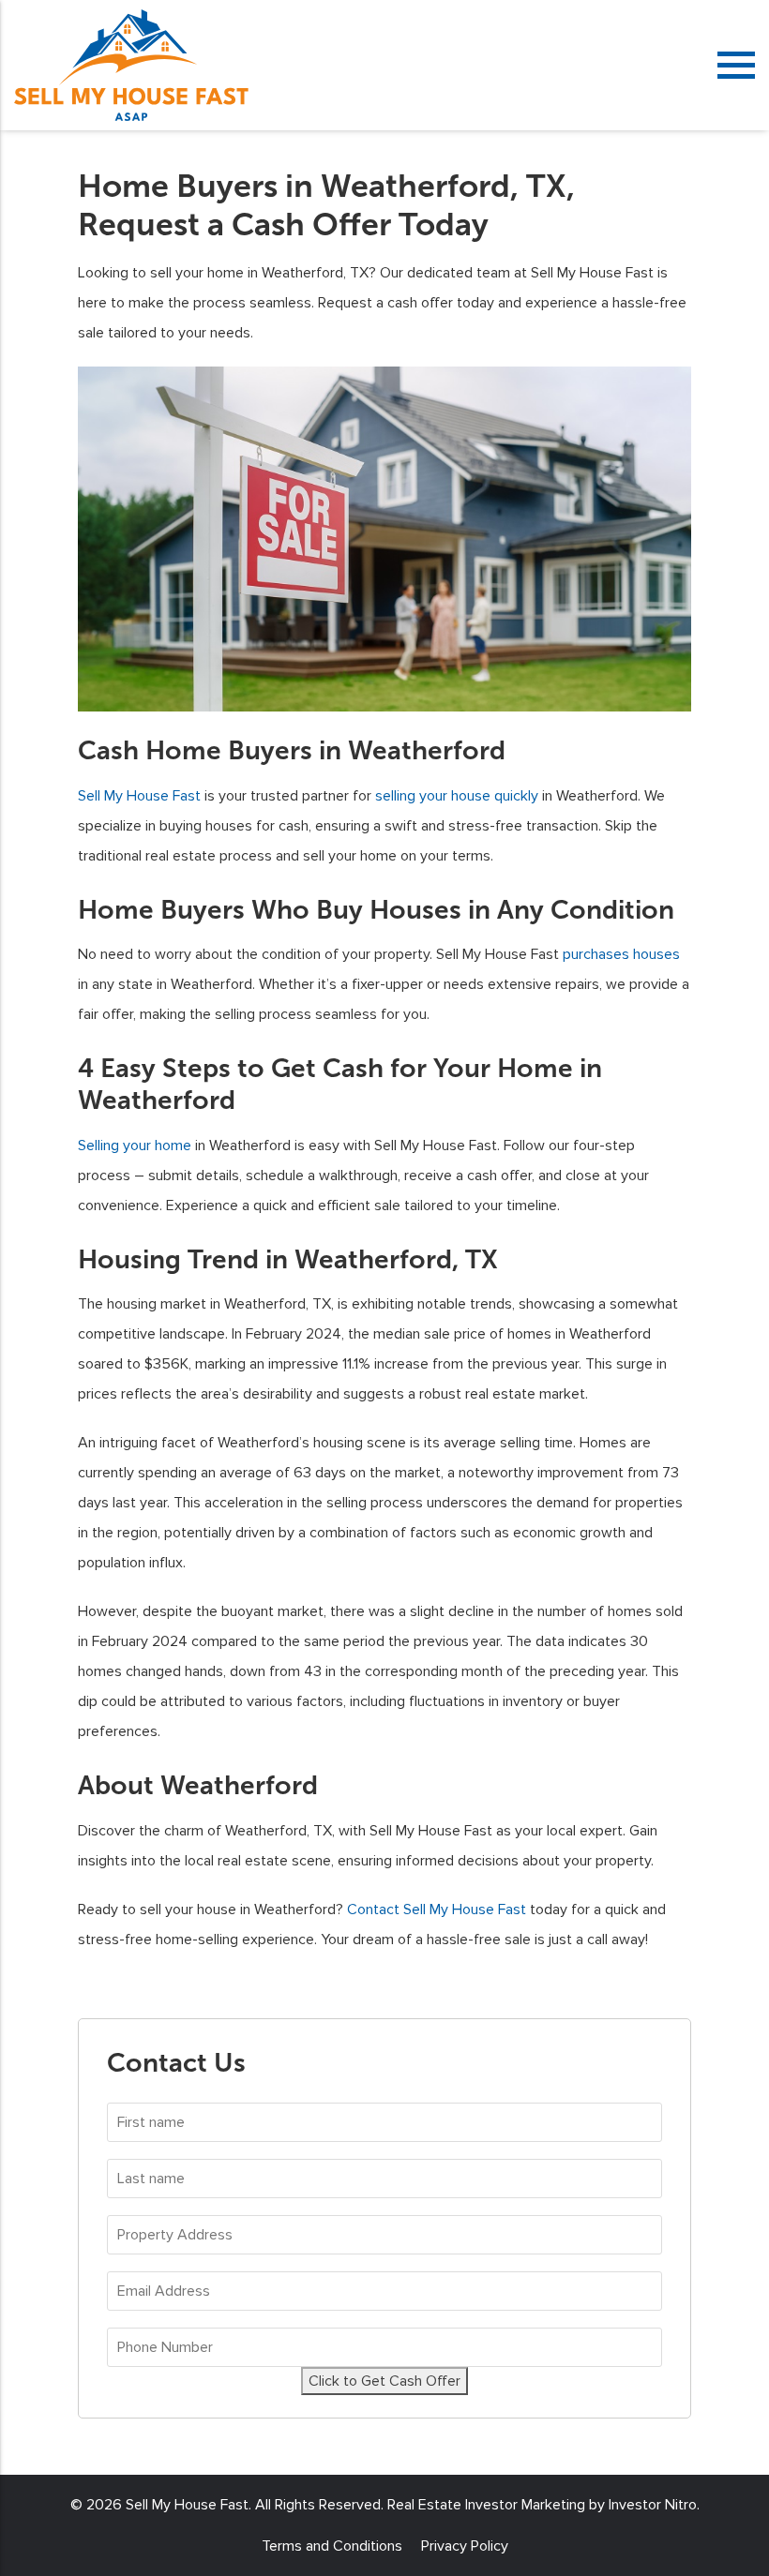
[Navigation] (736, 65)
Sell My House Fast (139, 796)
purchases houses (621, 954)
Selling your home (135, 1146)
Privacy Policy (465, 2546)
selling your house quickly (457, 796)
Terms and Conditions (332, 2546)
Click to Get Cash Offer (384, 2381)
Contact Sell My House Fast (437, 1910)
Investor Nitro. (654, 2505)
